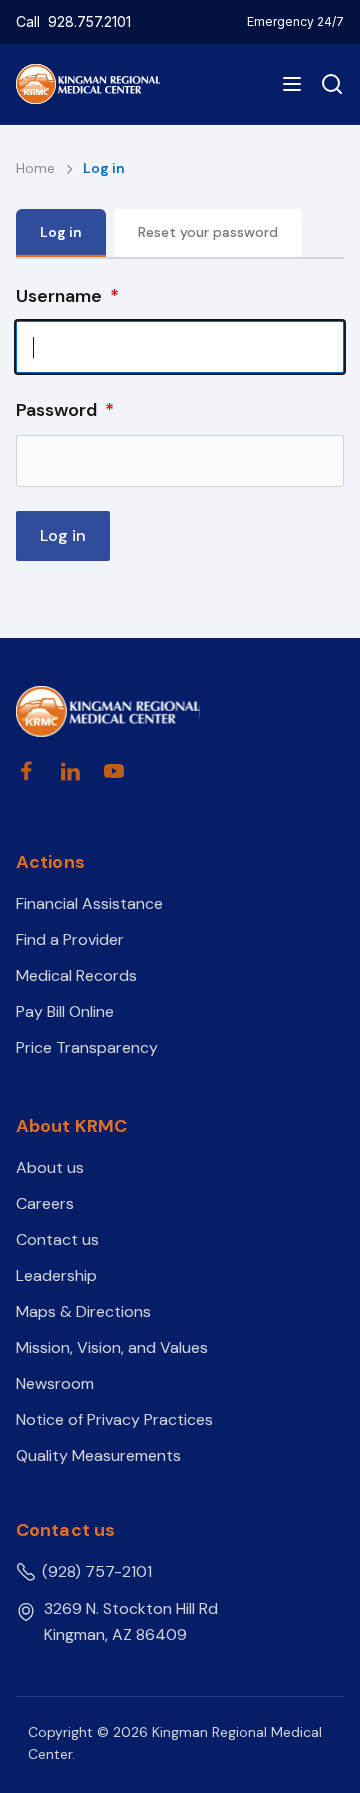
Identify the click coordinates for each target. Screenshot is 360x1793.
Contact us (57, 1239)
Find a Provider (70, 939)
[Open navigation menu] (292, 84)
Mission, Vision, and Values (112, 1347)
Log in (61, 232)
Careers (45, 1203)
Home (37, 168)
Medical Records (76, 975)
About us (50, 1167)
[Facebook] (26, 771)
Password (56, 410)
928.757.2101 (89, 21)
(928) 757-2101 (97, 1571)
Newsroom (55, 1383)
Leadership (56, 1275)
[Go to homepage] (108, 711)
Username (59, 296)
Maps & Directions (83, 1311)
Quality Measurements (98, 1455)
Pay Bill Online (65, 1011)
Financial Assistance (89, 903)
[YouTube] (114, 771)
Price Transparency (87, 1047)
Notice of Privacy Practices (114, 1419)
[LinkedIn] (70, 771)
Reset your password (208, 232)
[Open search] (328, 84)
